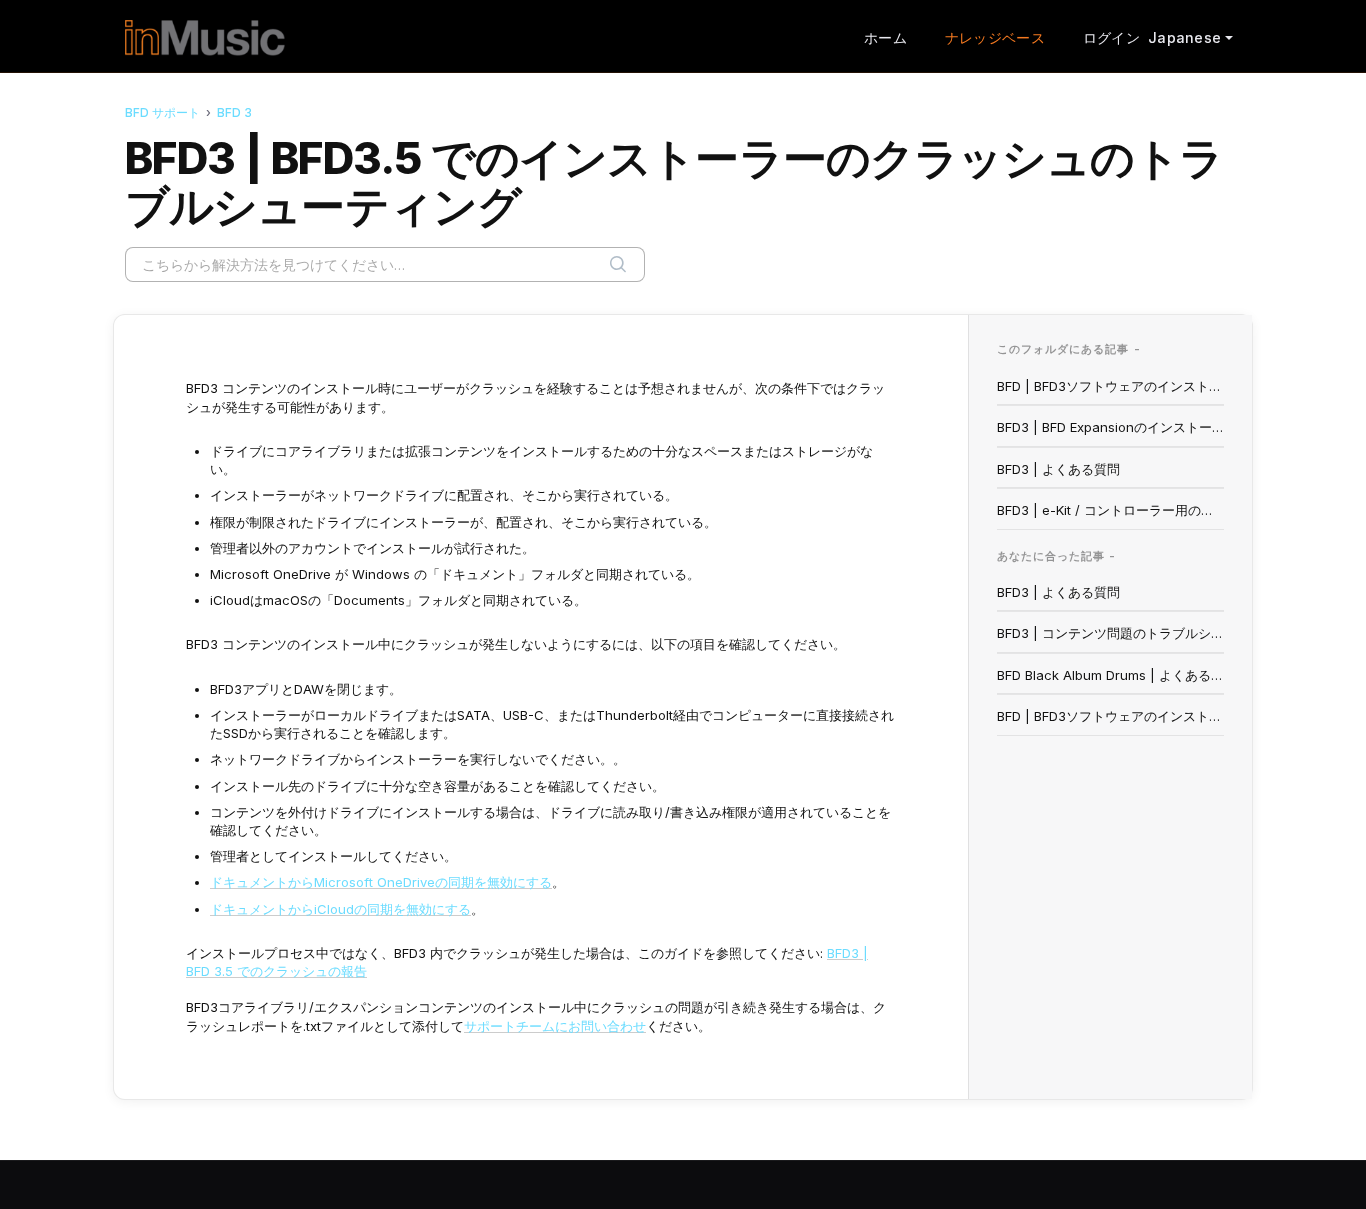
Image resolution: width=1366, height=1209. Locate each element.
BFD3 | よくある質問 (1058, 469)
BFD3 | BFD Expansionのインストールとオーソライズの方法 (1111, 427)
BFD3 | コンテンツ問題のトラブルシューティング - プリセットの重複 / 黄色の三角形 (1111, 633)
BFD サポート (162, 112)
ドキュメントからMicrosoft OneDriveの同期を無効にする (381, 882)
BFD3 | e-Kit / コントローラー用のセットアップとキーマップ (1111, 510)
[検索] (618, 265)
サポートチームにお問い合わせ (555, 1026)
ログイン (1111, 37)
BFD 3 (234, 112)
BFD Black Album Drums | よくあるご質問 (1111, 675)
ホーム (885, 37)
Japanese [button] (1184, 37)
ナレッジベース (995, 37)
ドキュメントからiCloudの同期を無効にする (340, 909)
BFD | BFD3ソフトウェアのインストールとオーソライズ (1111, 386)
